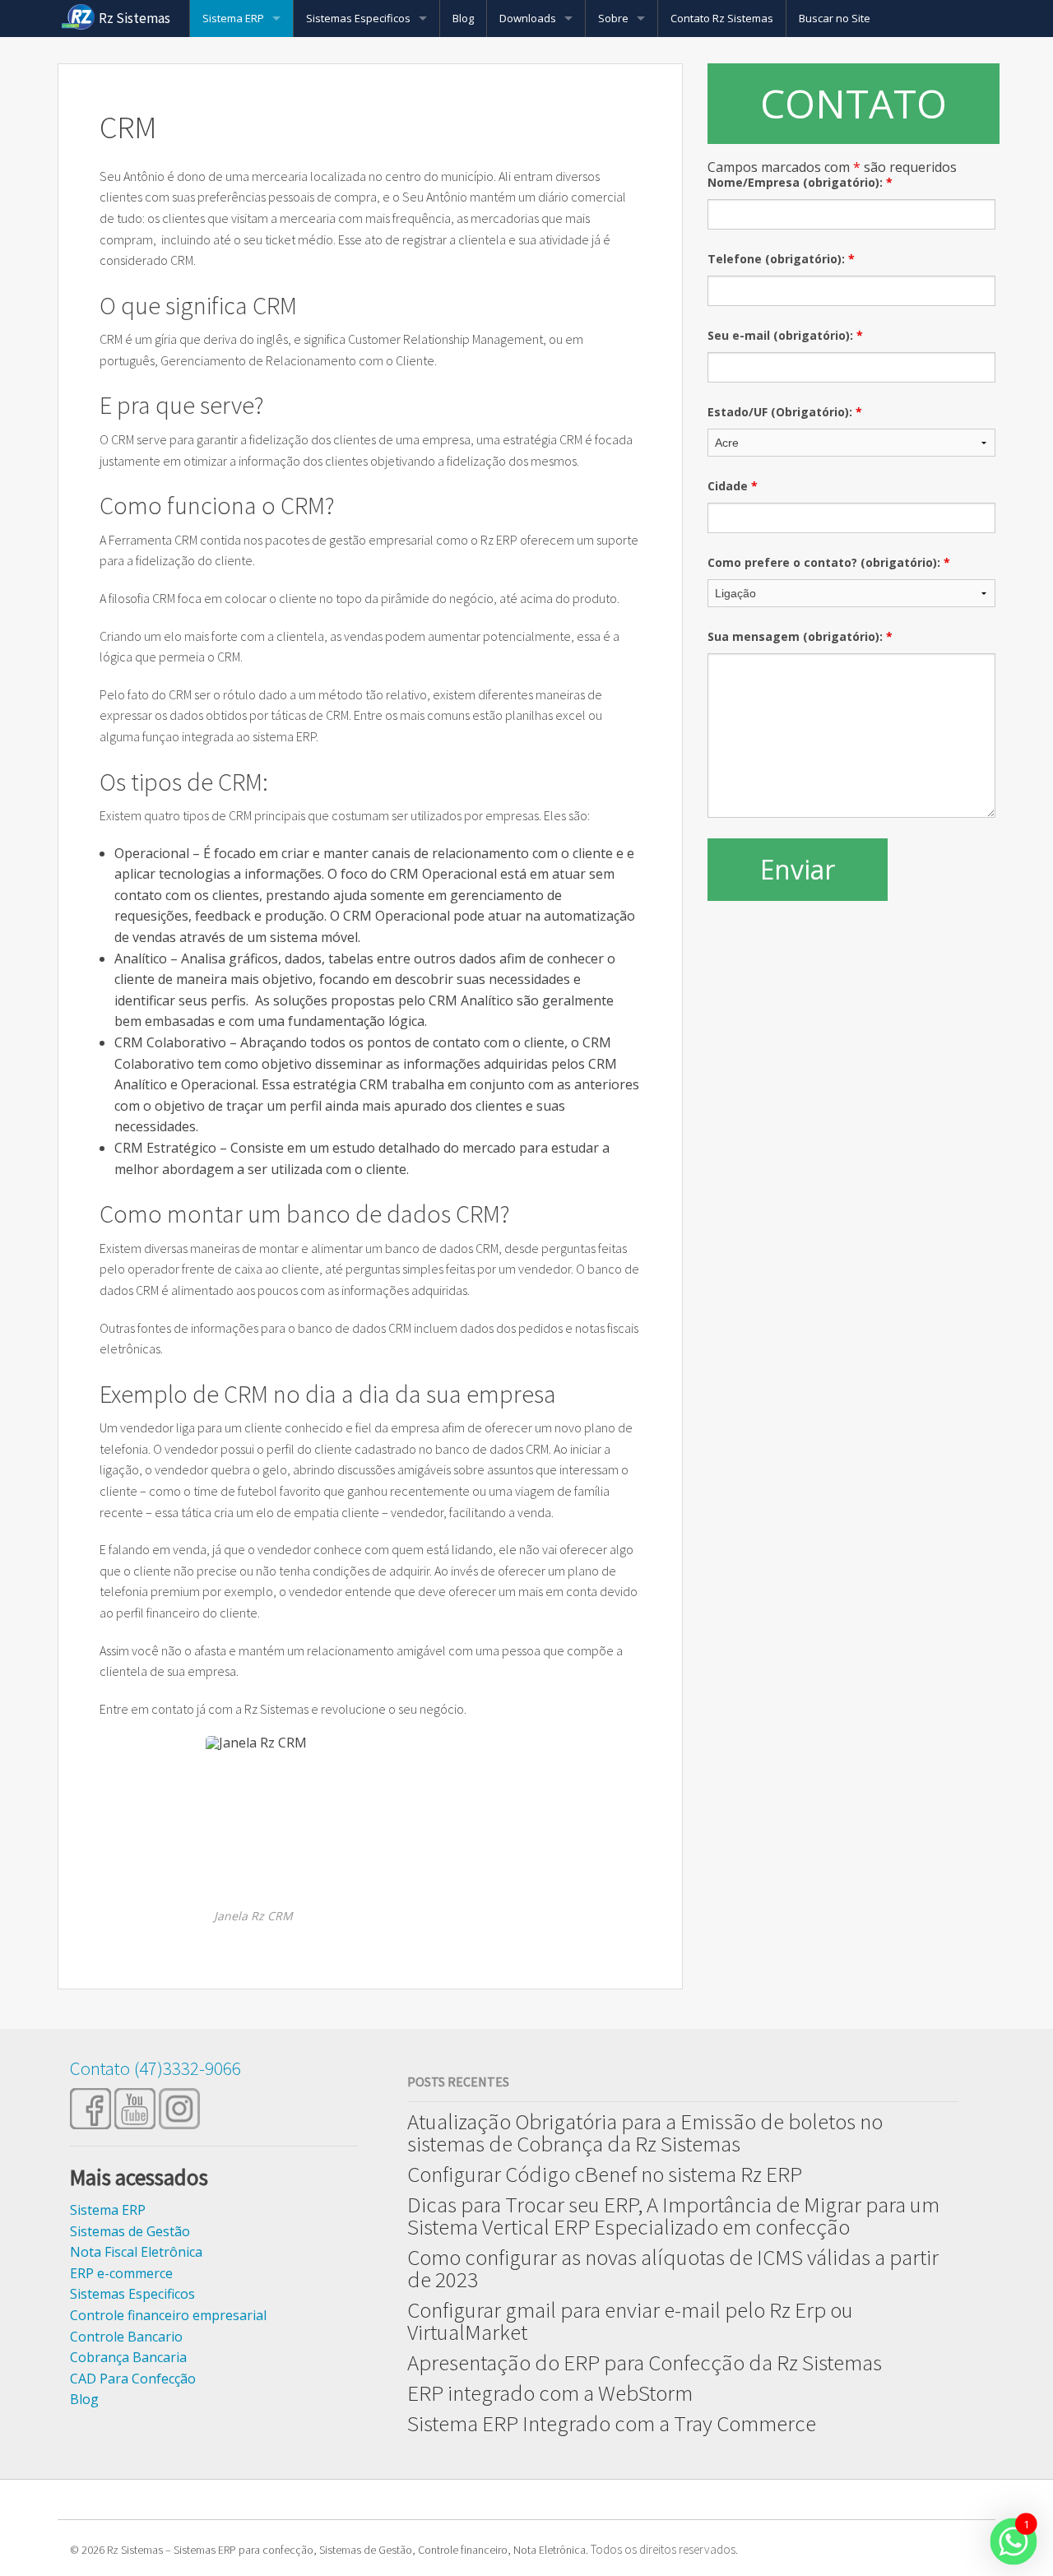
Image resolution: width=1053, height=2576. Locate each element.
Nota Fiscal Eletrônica (136, 2252)
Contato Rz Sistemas (722, 18)
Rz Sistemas (135, 18)
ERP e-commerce (121, 2273)
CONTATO (854, 103)
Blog (463, 18)
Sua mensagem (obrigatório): (800, 636)
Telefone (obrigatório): (781, 259)
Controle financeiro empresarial (168, 2315)
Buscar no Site (835, 18)
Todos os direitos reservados (663, 2549)
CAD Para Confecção (133, 2379)
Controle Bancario (126, 2337)
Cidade (733, 486)
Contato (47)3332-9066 (155, 2068)
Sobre (613, 18)
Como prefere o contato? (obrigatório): (829, 562)
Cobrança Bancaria (128, 2357)
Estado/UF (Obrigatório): (785, 412)
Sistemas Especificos (358, 18)
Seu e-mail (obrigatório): (785, 335)
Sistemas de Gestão (130, 2231)
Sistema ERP (233, 18)
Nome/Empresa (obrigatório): (800, 182)
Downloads (528, 18)
